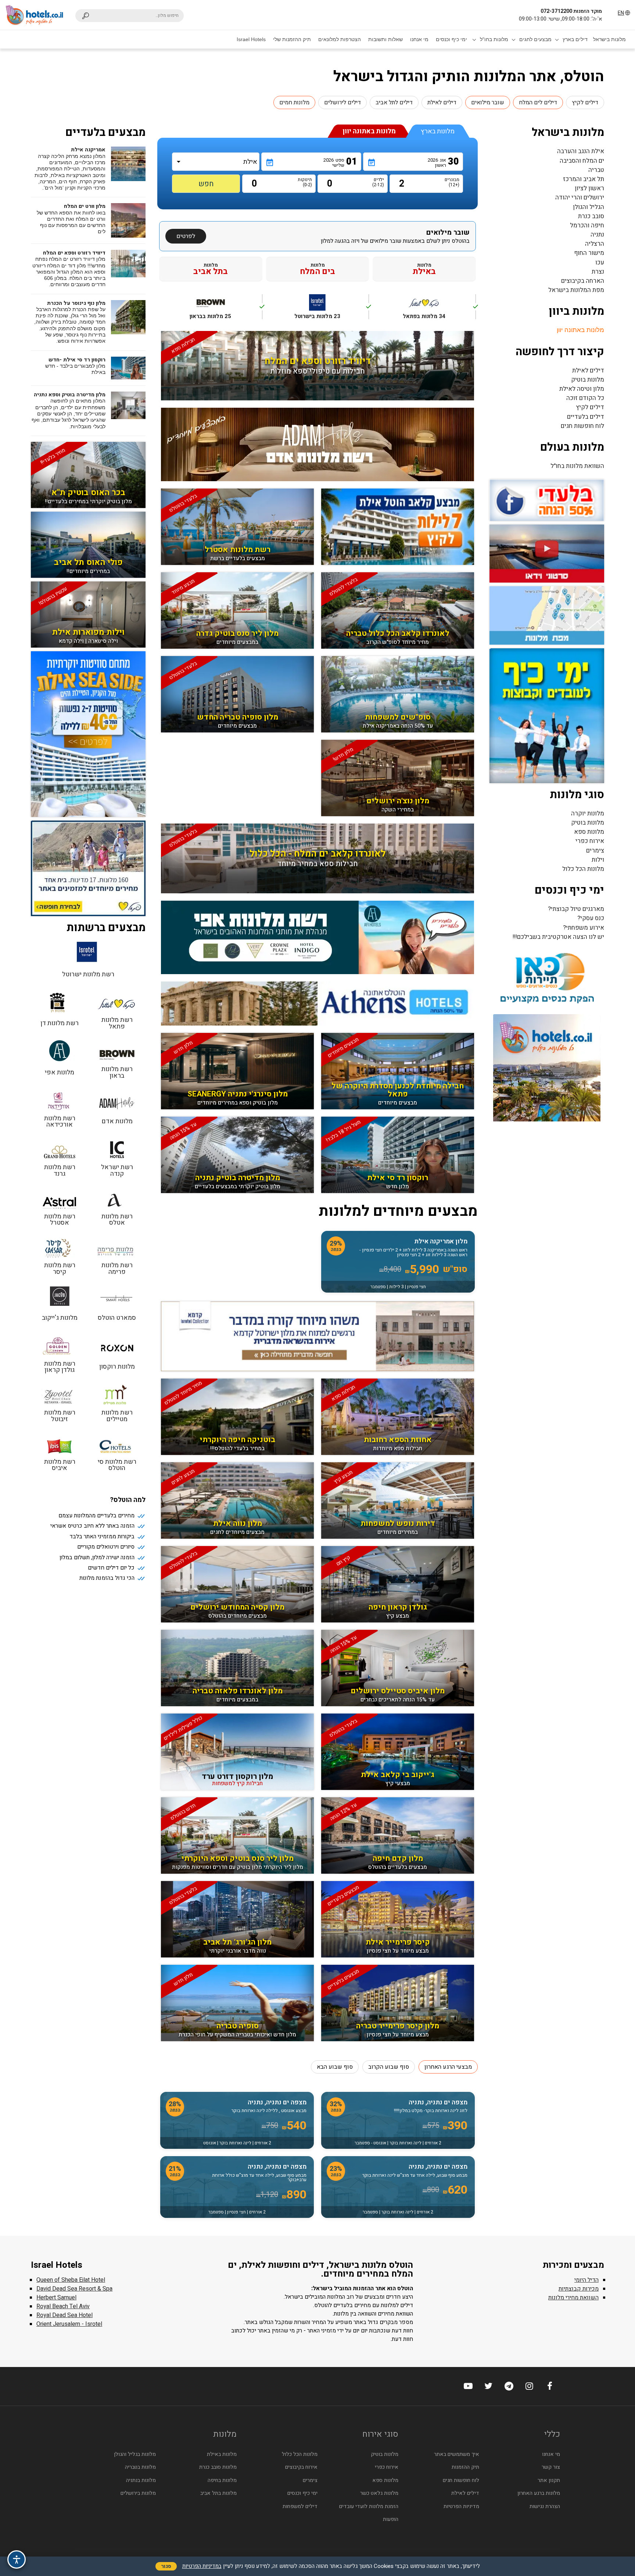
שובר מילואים (488, 102)
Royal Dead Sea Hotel (64, 2315)
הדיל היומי (586, 2280)
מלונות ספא (589, 832)
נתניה (597, 235)
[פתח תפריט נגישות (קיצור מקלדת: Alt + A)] (17, 2559)
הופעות (391, 2519)
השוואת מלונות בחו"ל (577, 466)
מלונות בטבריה (140, 2467)
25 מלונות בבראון (226, 311)
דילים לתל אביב (394, 102)
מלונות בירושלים (138, 2493)
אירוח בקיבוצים (301, 2467)
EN (621, 13)
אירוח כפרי (590, 841)
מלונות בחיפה (222, 2480)
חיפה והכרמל (587, 225)
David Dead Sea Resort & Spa (74, 2289)
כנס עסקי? (591, 918)
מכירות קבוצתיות (579, 2289)
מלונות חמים (294, 102)
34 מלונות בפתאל (439, 311)
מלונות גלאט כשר (379, 2493)
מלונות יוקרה (588, 813)
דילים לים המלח (538, 102)
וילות (598, 860)
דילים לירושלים (342, 102)
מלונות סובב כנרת (218, 2467)
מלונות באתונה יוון (580, 330)
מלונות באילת (222, 2454)
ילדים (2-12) (378, 182)
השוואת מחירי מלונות (573, 2298)
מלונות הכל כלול (583, 869)
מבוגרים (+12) (453, 182)
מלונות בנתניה (141, 2480)
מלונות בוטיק (588, 380)
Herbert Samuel (56, 2298)
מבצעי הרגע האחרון (448, 2067)
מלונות (424, 269)
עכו (600, 262)
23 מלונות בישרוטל (332, 311)
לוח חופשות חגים (582, 426)
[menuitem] (609, 39)
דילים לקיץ (585, 102)
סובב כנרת (591, 216)
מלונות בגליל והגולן (135, 2454)
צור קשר (551, 2467)
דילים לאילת (442, 102)
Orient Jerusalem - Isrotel (69, 2324)
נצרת (598, 272)
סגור (166, 2566)
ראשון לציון (589, 188)
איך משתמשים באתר (457, 2454)
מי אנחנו (419, 39)
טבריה (596, 170)
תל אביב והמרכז (584, 179)
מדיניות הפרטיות (461, 2506)
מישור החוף (589, 253)
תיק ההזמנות (465, 2467)
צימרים (595, 851)
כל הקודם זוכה (585, 398)
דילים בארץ (575, 39)
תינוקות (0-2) (306, 182)
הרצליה (595, 244)
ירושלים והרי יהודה (580, 197)
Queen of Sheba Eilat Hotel (71, 2280)
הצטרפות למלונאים (340, 39)
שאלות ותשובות (385, 39)
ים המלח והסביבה (582, 161)
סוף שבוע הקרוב (389, 2067)
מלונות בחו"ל (494, 39)
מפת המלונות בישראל (576, 290)
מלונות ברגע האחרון (539, 2493)
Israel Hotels (251, 39)
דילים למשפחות (300, 2506)
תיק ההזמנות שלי (292, 39)
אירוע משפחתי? (584, 928)
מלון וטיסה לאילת (582, 389)
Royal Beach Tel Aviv (63, 2306)
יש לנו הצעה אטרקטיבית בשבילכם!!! (558, 937)
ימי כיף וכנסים (451, 39)
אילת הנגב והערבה (581, 151)
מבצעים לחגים (535, 39)
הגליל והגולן (589, 207)
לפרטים (186, 236)
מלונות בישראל (609, 39)
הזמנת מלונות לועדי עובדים (369, 2506)
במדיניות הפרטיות (202, 2566)
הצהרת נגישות (545, 2506)
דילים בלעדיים (586, 417)
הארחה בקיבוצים (583, 281)
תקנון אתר (549, 2480)
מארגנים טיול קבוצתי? (576, 909)
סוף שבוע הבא (335, 2067)
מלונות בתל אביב (218, 2493)
